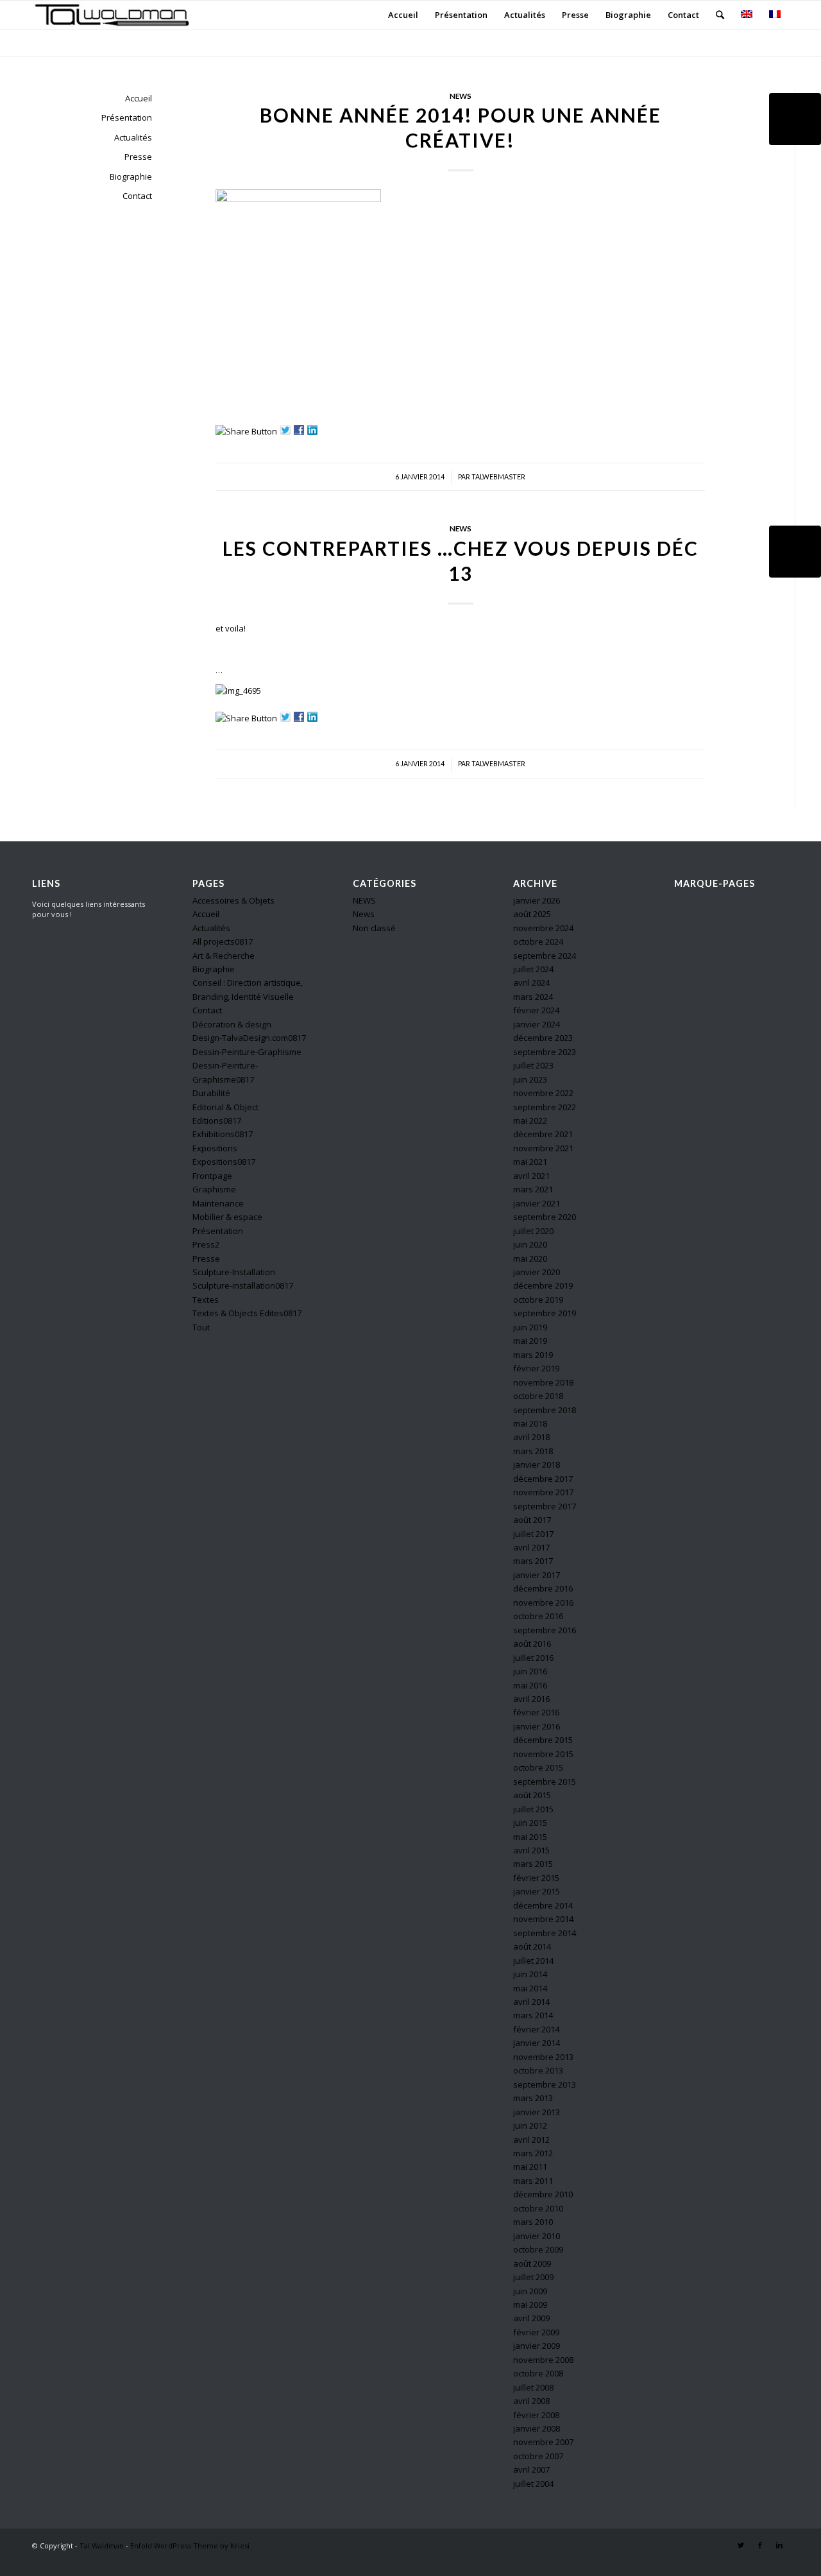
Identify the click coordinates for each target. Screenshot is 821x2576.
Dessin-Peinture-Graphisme (247, 1052)
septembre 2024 (545, 956)
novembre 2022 (543, 1093)
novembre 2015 (543, 1754)
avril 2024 (531, 983)
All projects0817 (223, 941)
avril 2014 (531, 2002)
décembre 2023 (543, 1038)
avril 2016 (531, 1699)
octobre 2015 (538, 1767)
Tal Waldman (102, 2546)
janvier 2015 (537, 1891)
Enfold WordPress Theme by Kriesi (190, 2546)
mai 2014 (530, 1988)
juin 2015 (530, 1823)
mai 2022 (530, 1121)
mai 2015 (530, 1837)
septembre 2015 (545, 1782)
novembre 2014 (543, 1919)
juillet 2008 (533, 2387)
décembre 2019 (543, 1285)
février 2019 (536, 1368)
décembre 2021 (543, 1134)
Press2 (206, 1244)
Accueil (139, 98)
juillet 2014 (533, 1961)
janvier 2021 (537, 1203)
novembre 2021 (543, 1148)
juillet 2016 (533, 1658)
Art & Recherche (224, 956)
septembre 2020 (545, 1217)
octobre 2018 (538, 1396)
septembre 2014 (545, 1933)
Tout (201, 1327)
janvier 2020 (537, 1272)
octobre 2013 (538, 2070)
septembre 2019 (545, 1313)
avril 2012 (531, 2140)
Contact (137, 196)
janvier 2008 (537, 2428)
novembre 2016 (543, 1602)
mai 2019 (530, 1341)
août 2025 (532, 914)
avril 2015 (531, 1850)
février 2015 (536, 1878)
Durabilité (211, 1093)
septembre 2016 (545, 1630)
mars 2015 (533, 1864)
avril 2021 (531, 1176)
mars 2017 (533, 1561)
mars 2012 (533, 2153)
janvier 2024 (537, 1024)
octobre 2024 (538, 941)
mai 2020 (530, 1258)
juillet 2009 (533, 2277)
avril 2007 (531, 2469)
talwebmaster (498, 477)
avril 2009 (531, 2318)
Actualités (133, 137)
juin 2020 (530, 1244)
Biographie (131, 176)
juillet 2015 (533, 1809)
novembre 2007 (543, 2442)
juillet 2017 (533, 1534)
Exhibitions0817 (223, 1134)
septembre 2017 (545, 1506)
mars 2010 (533, 2222)
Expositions (215, 1148)
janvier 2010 (537, 2236)
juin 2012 (530, 2125)
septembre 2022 (545, 1107)
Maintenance (218, 1203)
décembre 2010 (543, 2194)
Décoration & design (232, 1024)
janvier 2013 (537, 2112)
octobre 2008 (538, 2373)
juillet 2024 (533, 969)
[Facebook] (760, 2545)
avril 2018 (531, 1437)
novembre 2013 (543, 2057)
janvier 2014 (537, 2043)
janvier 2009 (537, 2346)
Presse (138, 157)
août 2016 (532, 1644)
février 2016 (536, 1712)
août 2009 (532, 2263)
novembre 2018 (543, 1382)
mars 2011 (533, 2181)
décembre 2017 (543, 1479)
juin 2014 (530, 1974)
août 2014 (532, 1946)
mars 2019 (533, 1355)
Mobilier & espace (227, 1217)
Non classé (374, 928)
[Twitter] (741, 2545)
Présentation (127, 117)
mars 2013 (533, 2098)
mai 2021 (530, 1162)
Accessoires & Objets (233, 900)
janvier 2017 (537, 1575)
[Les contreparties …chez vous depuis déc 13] (795, 552)
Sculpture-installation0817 (243, 1285)
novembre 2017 (543, 1492)
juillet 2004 (533, 2484)
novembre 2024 (543, 928)
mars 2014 (533, 2015)
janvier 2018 (537, 1464)
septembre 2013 (545, 2084)
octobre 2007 (538, 2456)
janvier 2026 (537, 900)
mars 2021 (533, 1189)
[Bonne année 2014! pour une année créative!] (795, 119)
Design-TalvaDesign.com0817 (249, 1038)
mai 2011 (530, 2167)
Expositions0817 (224, 1162)
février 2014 (536, 2029)
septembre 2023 (545, 1052)
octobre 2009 (538, 2249)
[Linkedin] (779, 2545)
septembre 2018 (545, 1410)
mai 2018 (530, 1423)
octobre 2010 (538, 2208)
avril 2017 (531, 1547)
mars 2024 (533, 997)
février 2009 (536, 2332)
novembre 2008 (543, 2360)
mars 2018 (533, 1451)
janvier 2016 (537, 1726)
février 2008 (536, 2415)
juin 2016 (530, 1671)
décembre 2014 (543, 1905)
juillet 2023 (533, 1065)
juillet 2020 (533, 1231)
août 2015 (532, 1795)
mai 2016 (530, 1685)
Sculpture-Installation (234, 1272)
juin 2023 (530, 1079)
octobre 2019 (538, 1300)
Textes (206, 1300)
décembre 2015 (543, 1740)
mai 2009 (530, 2305)
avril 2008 (531, 2401)
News (461, 96)
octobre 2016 (538, 1616)
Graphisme (214, 1189)
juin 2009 (530, 2291)
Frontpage (212, 1176)
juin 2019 (530, 1327)
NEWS (364, 900)
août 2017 (532, 1520)
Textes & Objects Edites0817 (247, 1313)
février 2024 (536, 1010)
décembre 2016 (543, 1588)
